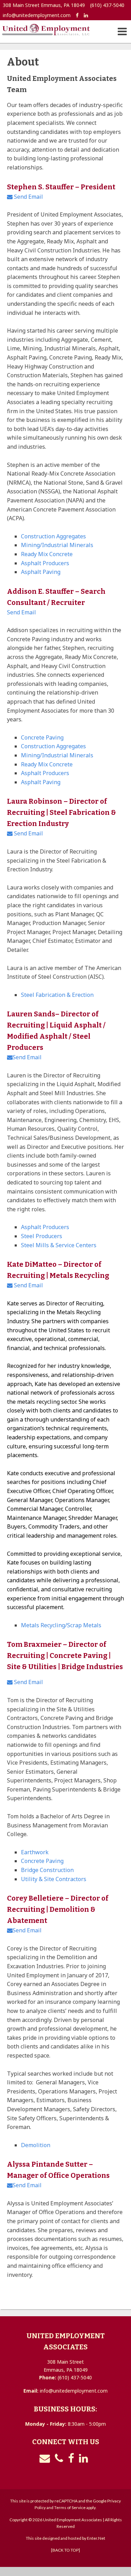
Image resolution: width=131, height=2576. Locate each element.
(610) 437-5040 (107, 5)
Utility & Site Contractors (54, 1879)
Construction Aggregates (53, 536)
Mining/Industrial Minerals (57, 545)
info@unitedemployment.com (37, 15)
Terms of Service (70, 2507)
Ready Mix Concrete (47, 554)
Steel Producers (42, 1236)
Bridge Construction (47, 1870)
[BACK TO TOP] (65, 2550)
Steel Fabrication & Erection (57, 995)
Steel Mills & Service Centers (59, 1245)
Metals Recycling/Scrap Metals (61, 1625)
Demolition (36, 2145)
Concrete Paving (42, 737)
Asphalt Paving (41, 572)
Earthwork (35, 1852)
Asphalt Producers (45, 563)
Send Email (28, 197)
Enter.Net (96, 2538)
